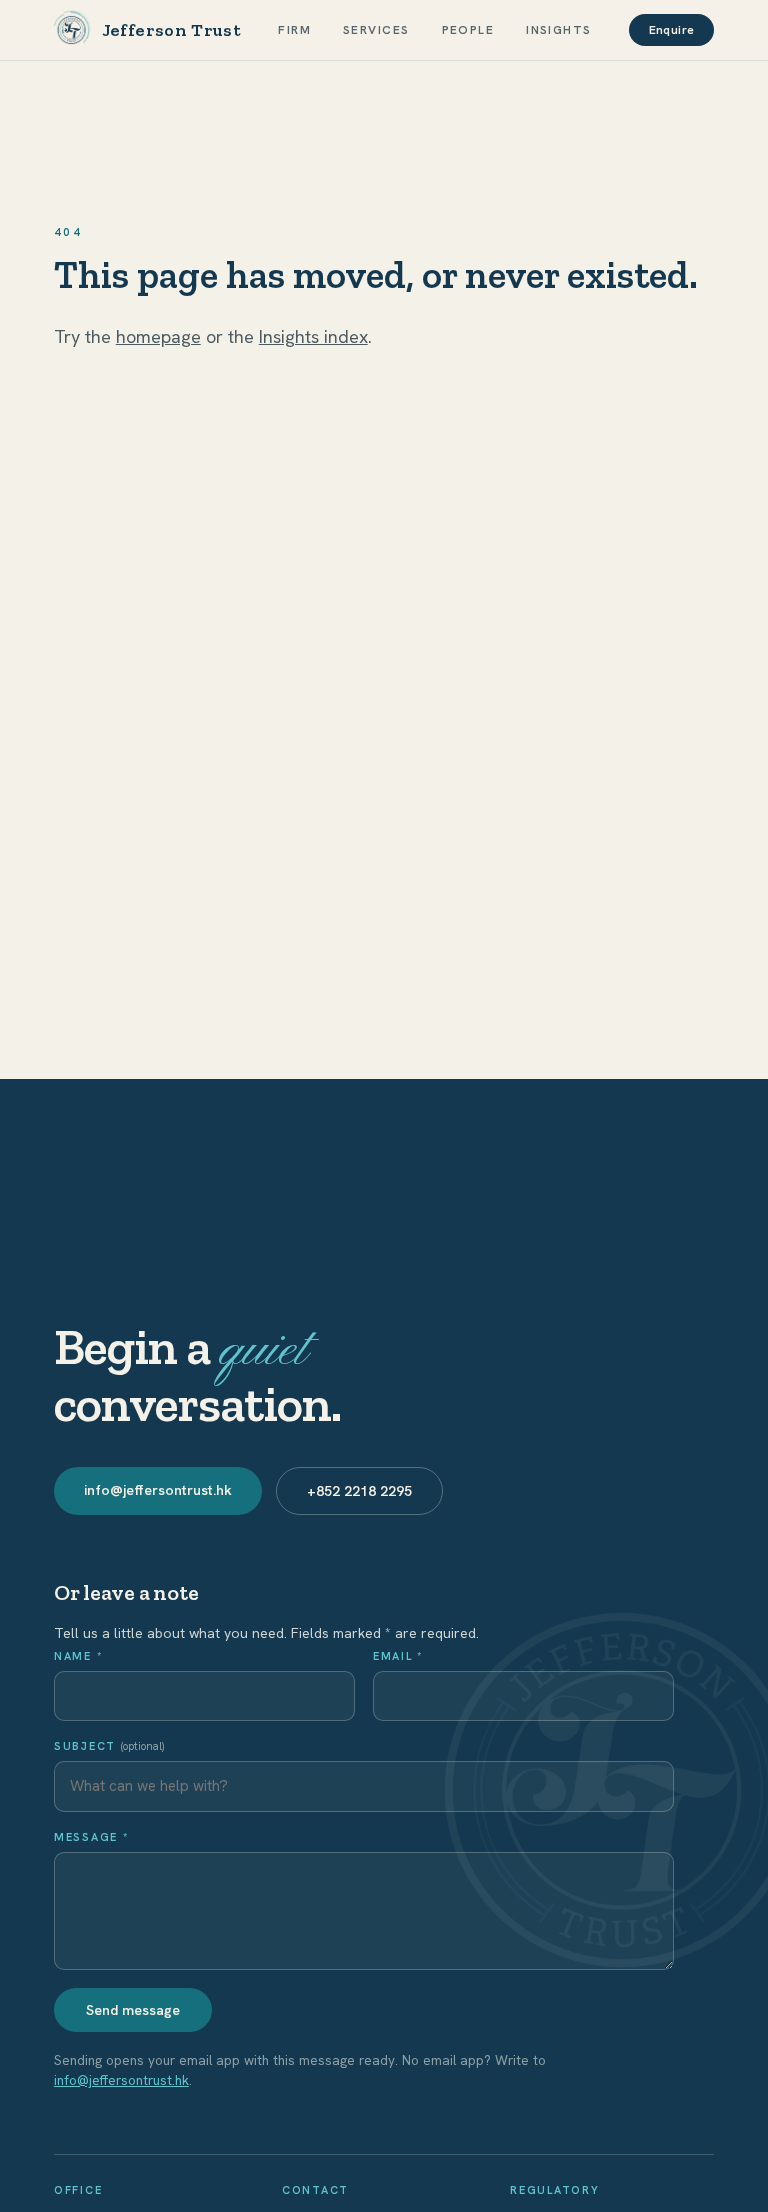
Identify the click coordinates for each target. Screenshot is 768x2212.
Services (376, 30)
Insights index (313, 336)
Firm (294, 30)
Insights (559, 30)
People (468, 30)
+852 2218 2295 (359, 1491)
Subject (109, 1746)
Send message (133, 2010)
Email (398, 1656)
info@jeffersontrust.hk (158, 1490)
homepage (158, 336)
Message (91, 1837)
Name (78, 1656)
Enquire (672, 30)
